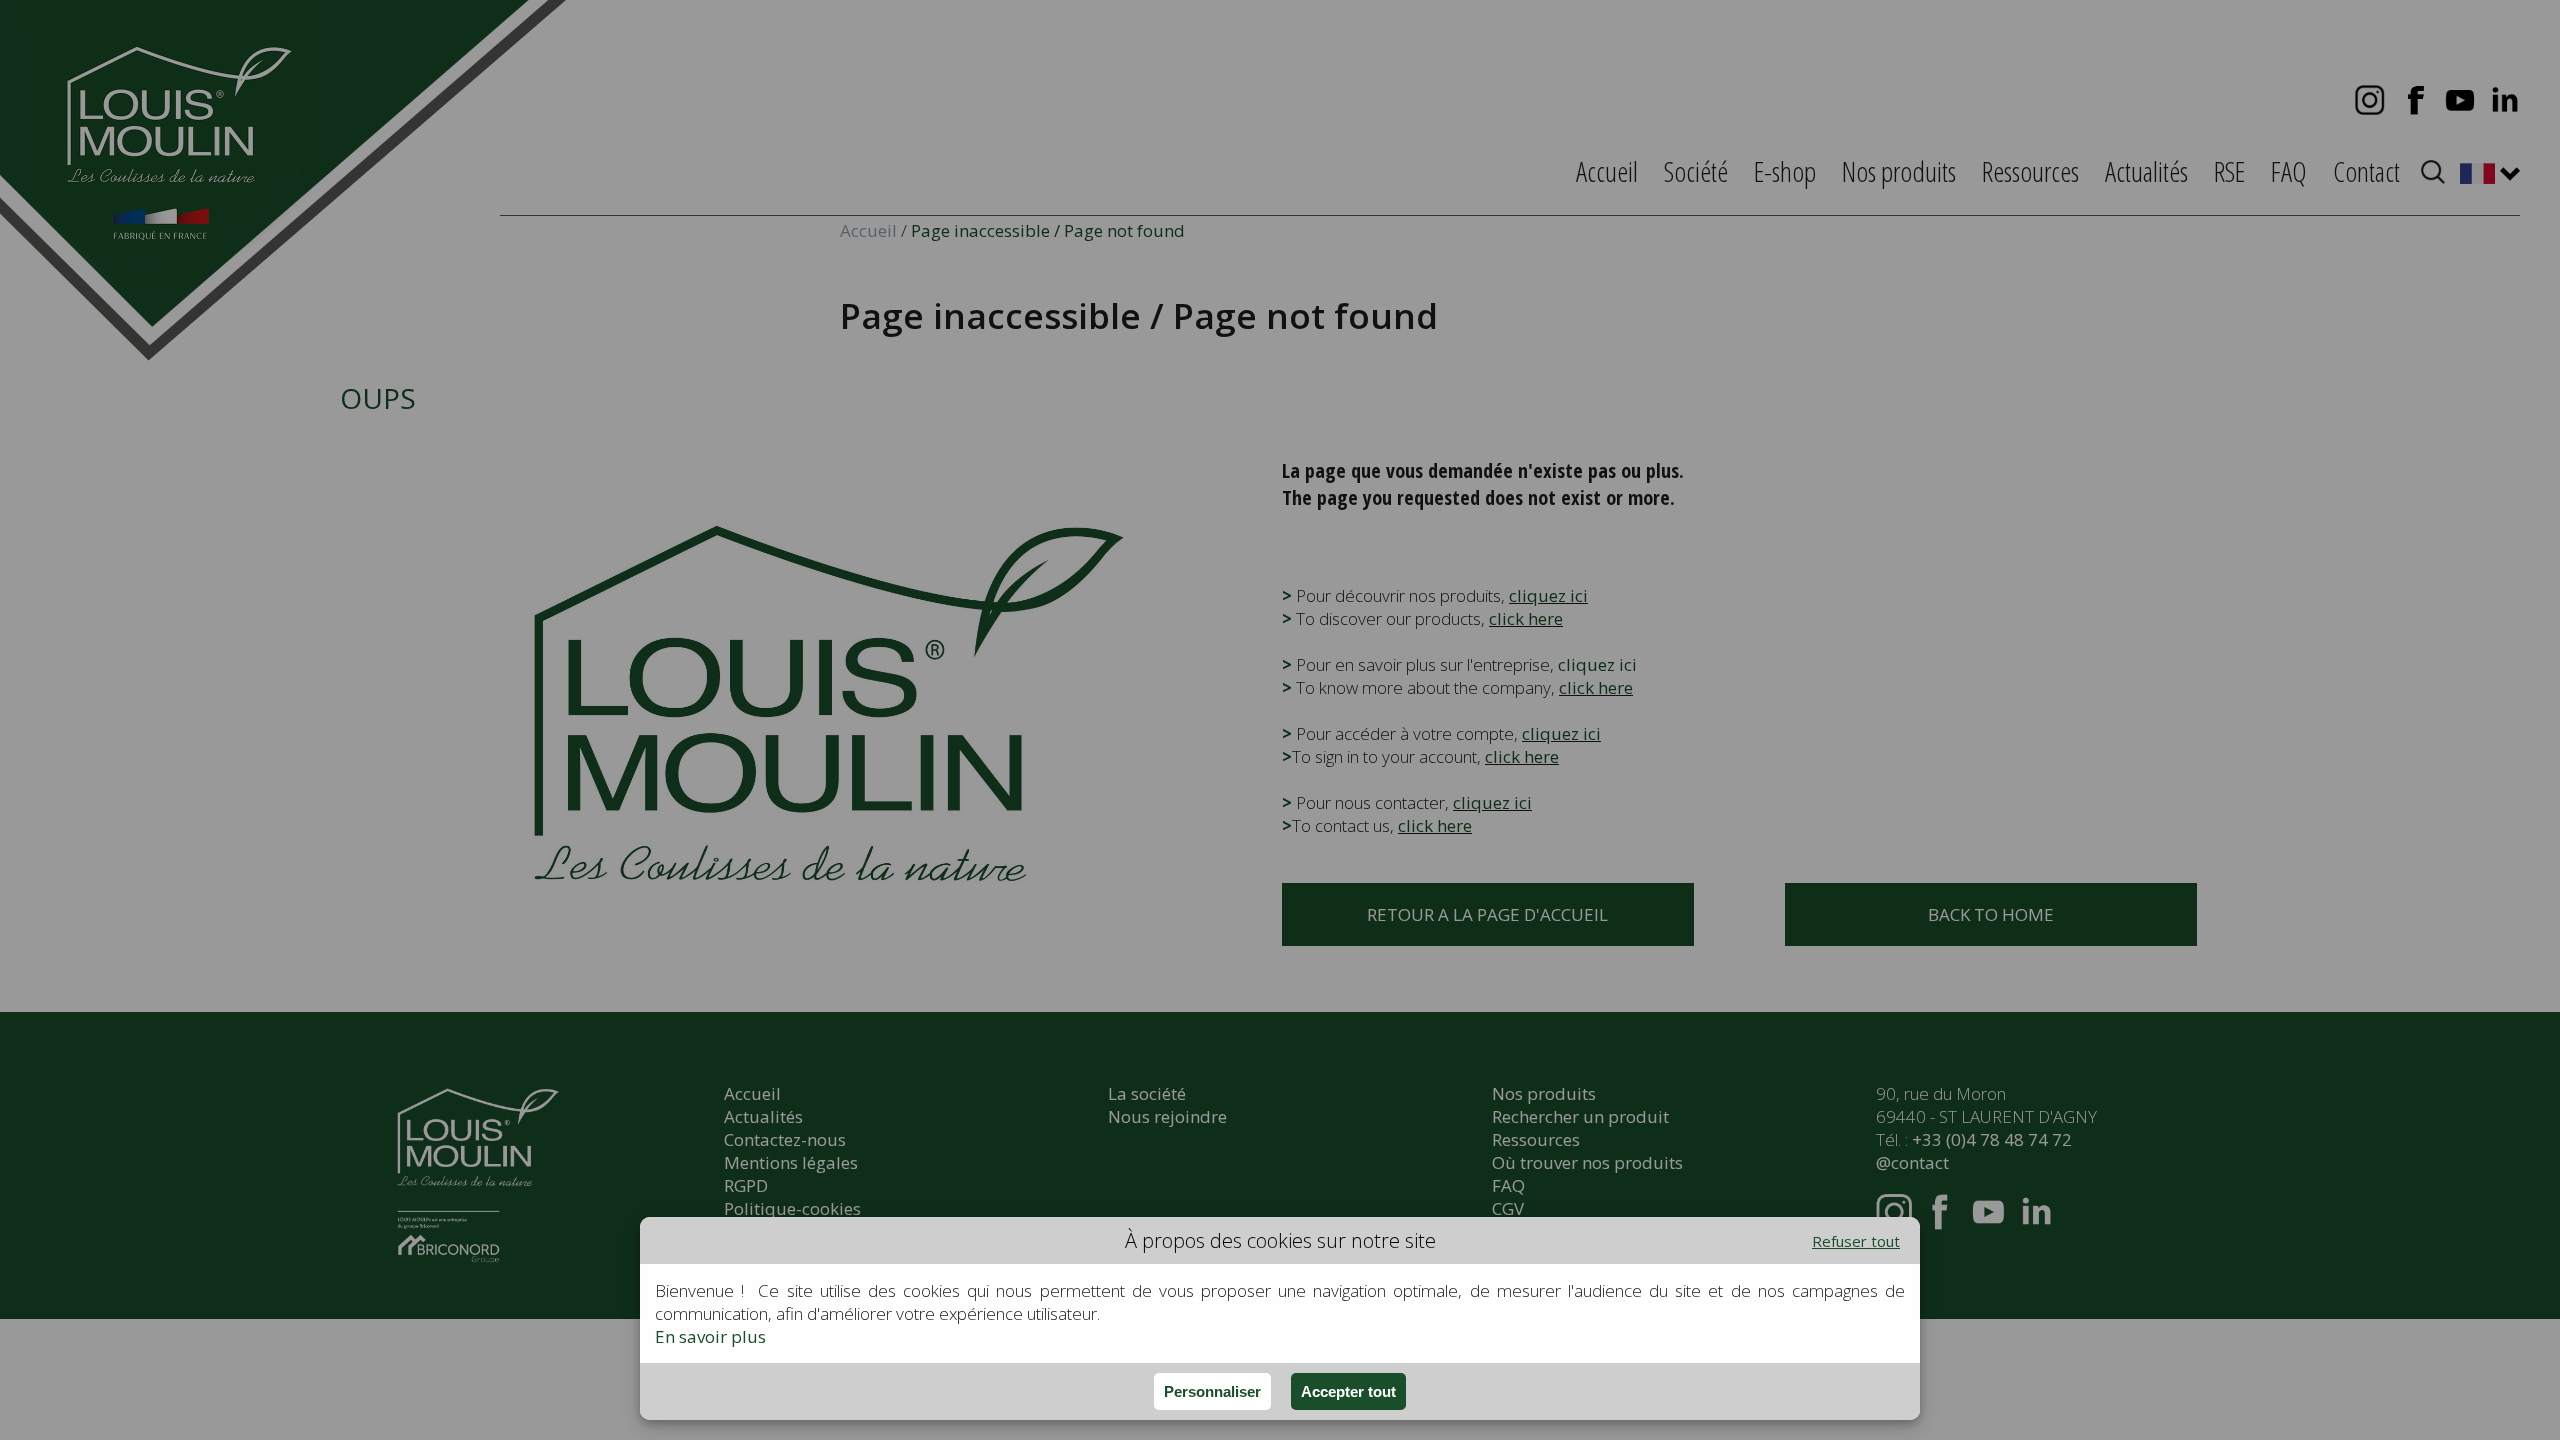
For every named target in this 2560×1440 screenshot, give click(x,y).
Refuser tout (1856, 1241)
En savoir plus (710, 1336)
